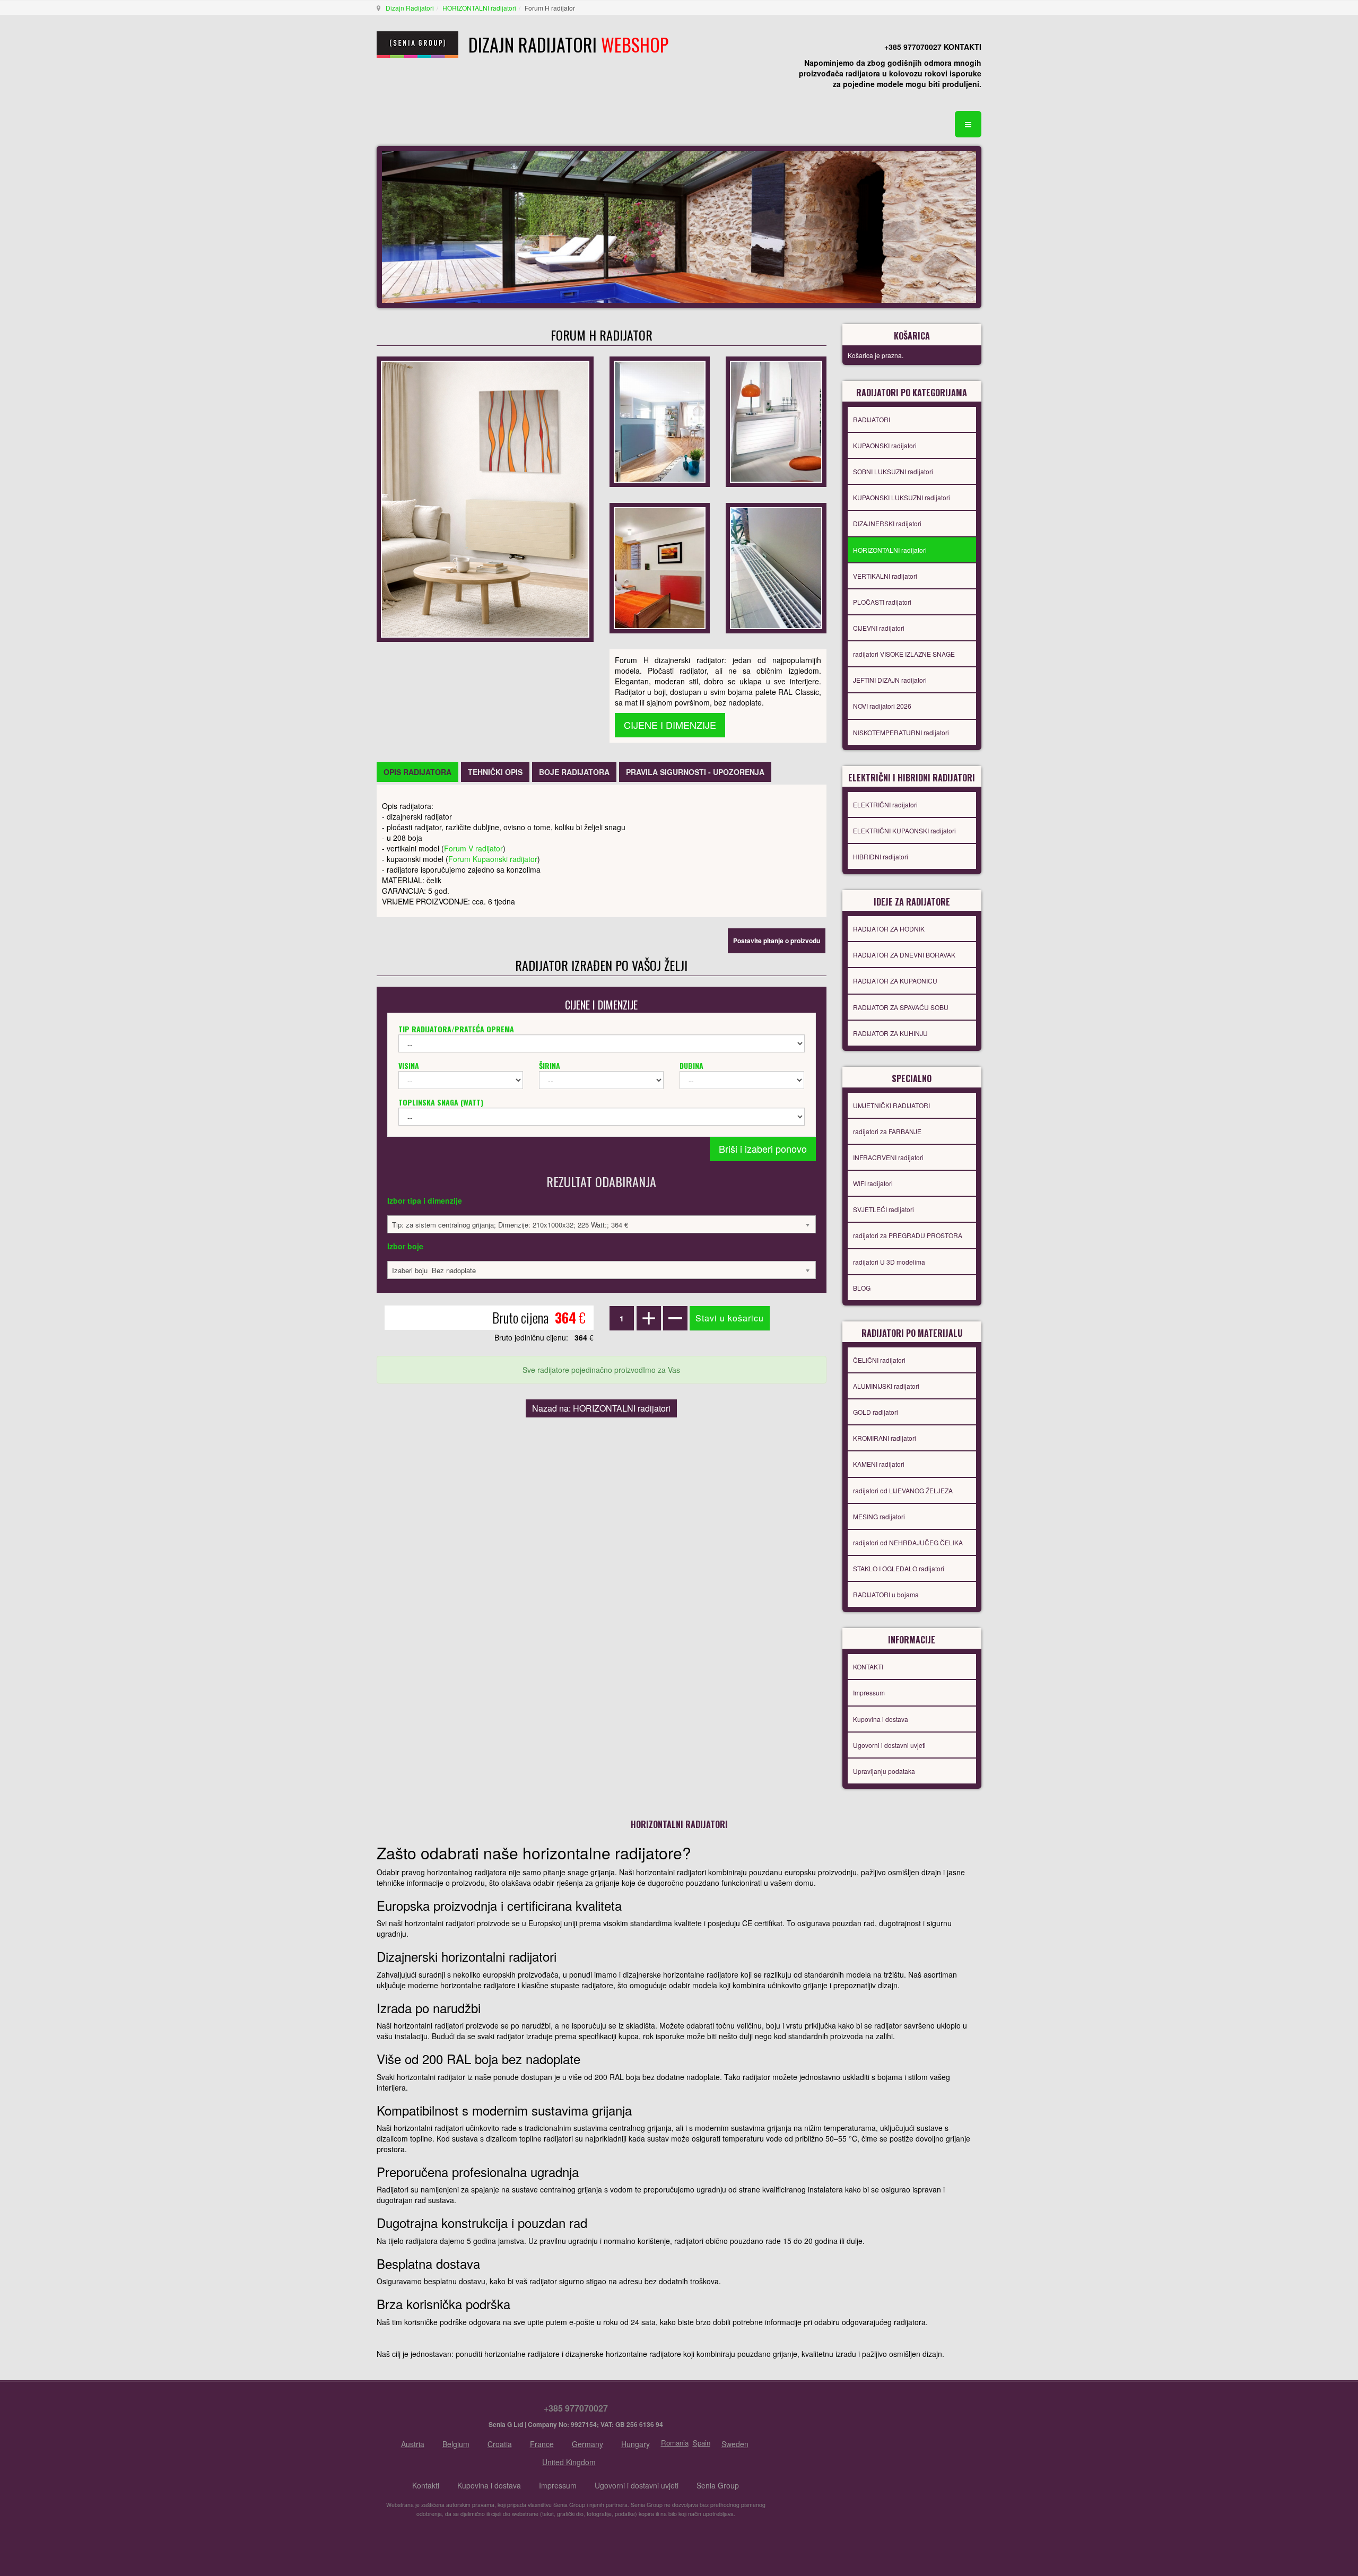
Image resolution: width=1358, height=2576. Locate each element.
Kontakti (426, 2485)
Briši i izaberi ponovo (763, 1148)
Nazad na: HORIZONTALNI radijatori (601, 1408)
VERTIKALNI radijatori (885, 576)
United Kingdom (569, 2462)
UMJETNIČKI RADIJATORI (891, 1105)
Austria (413, 2444)
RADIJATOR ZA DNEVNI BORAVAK (904, 955)
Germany (587, 2444)
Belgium (456, 2444)
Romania (675, 2443)
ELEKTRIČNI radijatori (885, 804)
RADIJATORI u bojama (886, 1594)
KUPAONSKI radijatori (885, 445)
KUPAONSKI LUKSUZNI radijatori (902, 497)
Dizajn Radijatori (410, 8)
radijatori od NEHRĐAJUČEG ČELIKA (908, 1542)
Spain (702, 2443)
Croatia (500, 2444)
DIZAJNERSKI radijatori (887, 523)
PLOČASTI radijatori (882, 602)
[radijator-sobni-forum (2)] (776, 567)
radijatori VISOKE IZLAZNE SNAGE (904, 654)
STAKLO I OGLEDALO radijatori (899, 1568)
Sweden (735, 2444)
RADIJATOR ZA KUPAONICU (895, 981)
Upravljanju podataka (884, 1771)
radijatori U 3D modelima (889, 1262)
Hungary (636, 2444)
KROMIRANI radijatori (885, 1438)
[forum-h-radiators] (776, 421)
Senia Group (718, 2485)
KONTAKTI (868, 1666)
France (542, 2444)
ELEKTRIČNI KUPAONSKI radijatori (904, 830)
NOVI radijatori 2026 (882, 706)
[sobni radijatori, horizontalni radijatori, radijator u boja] (660, 421)
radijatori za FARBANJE (887, 1131)
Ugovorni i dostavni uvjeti (889, 1745)
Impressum (869, 1692)
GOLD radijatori (876, 1412)
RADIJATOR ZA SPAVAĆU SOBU (901, 1007)
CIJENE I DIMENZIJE (670, 725)
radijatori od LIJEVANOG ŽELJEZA (903, 1490)
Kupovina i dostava (881, 1719)
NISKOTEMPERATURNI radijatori (901, 732)
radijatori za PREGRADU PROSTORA (908, 1235)
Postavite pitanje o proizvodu (777, 941)
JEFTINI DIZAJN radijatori (890, 680)
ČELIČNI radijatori (879, 1360)
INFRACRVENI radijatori (888, 1157)
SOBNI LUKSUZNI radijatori (893, 471)
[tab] (417, 772)
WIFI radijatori (873, 1183)
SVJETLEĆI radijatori (883, 1209)
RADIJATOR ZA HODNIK (889, 929)
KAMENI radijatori (879, 1464)
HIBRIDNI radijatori (881, 856)
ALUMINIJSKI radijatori (886, 1386)
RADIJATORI (872, 419)
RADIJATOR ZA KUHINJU (890, 1033)
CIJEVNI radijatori (879, 628)
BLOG (862, 1288)
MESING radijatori (879, 1516)
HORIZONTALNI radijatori (479, 8)
